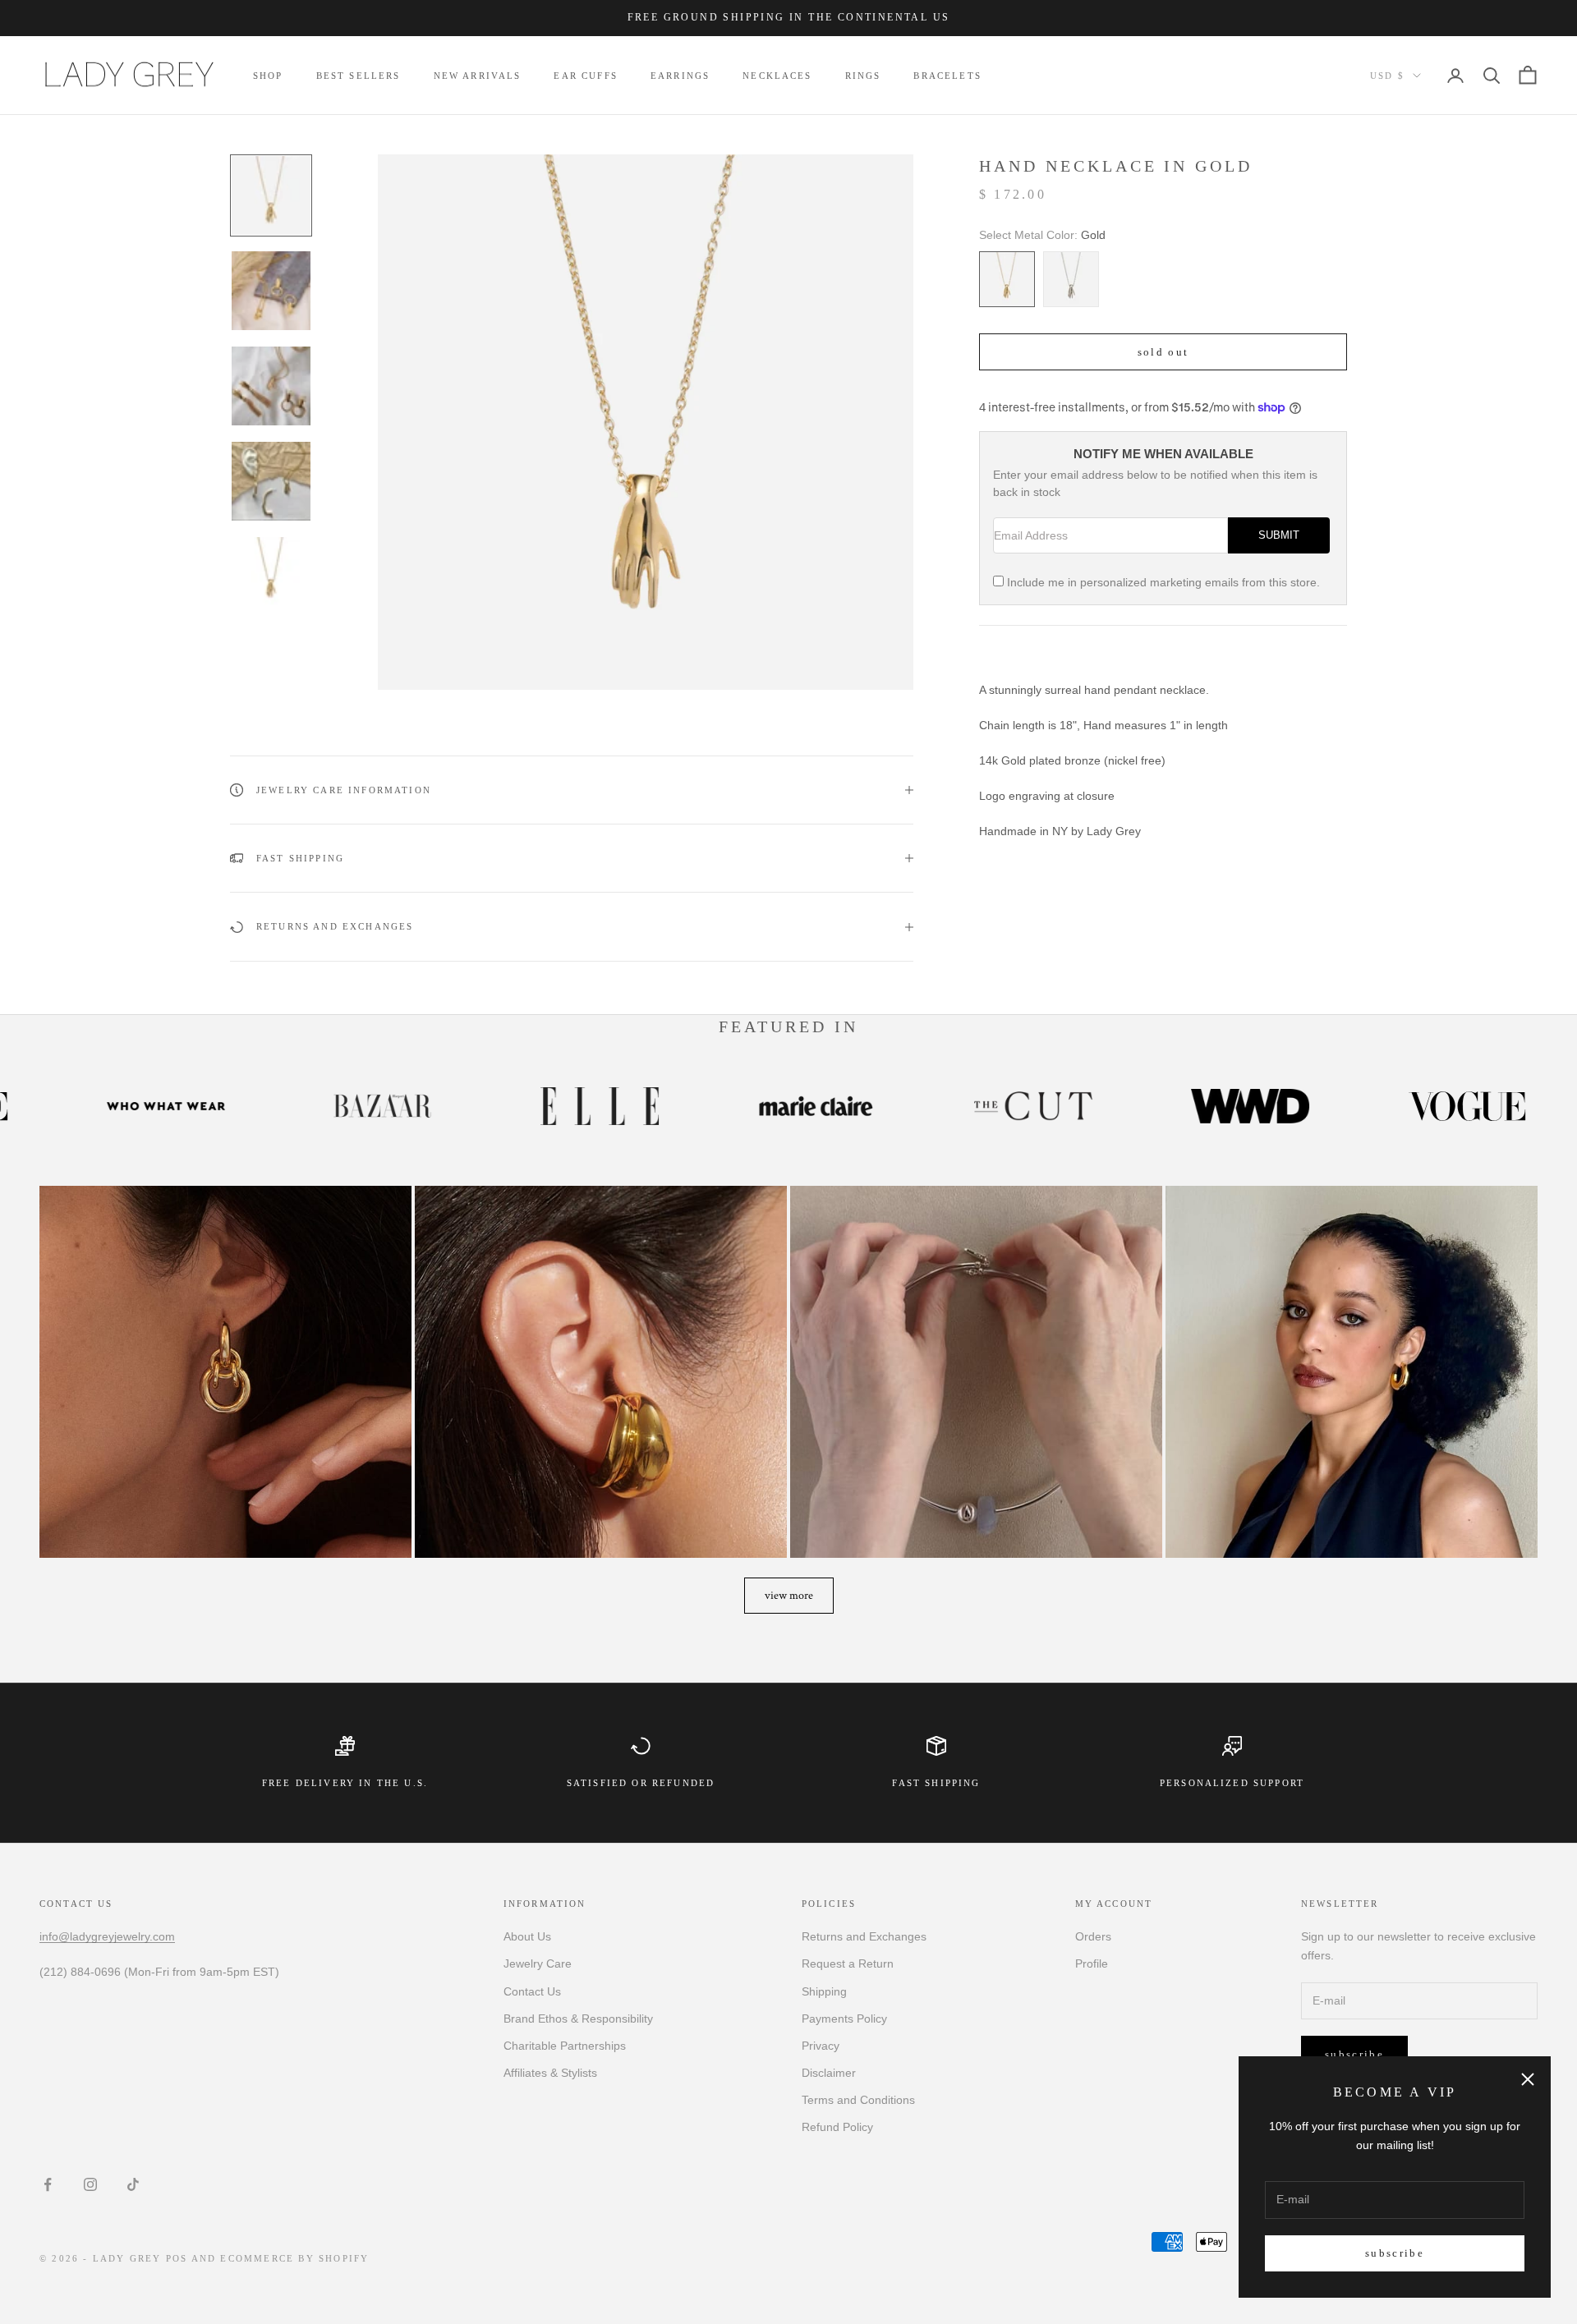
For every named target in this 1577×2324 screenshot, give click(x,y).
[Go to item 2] (271, 291)
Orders (1093, 1936)
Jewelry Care (538, 1963)
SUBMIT (1279, 535)
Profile (1092, 1963)
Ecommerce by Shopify (294, 2258)
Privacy (821, 2046)
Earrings (680, 76)
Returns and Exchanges (864, 1936)
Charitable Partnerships (565, 2046)
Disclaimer (829, 2073)
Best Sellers (359, 76)
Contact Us (532, 1991)
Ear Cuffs (585, 76)
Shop (268, 76)
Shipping (824, 1991)
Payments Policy (844, 2019)
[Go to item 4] (271, 481)
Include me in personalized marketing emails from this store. (1163, 582)
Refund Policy (837, 2127)
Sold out (1163, 352)
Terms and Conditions (858, 2100)
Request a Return (848, 1963)
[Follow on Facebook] (48, 2184)
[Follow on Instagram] (90, 2184)
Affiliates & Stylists (550, 2073)
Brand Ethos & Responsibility (578, 2019)
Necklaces (777, 76)
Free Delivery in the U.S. (345, 1783)
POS (177, 2258)
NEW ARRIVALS (478, 76)
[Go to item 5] (271, 576)
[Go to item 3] (271, 386)
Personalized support (1232, 1783)
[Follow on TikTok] (133, 2184)
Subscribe (1395, 2253)
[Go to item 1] (271, 195)
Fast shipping (936, 1783)
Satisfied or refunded (641, 1783)
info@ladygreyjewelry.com (107, 1936)
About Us (527, 1936)
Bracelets (947, 76)
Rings (863, 76)
